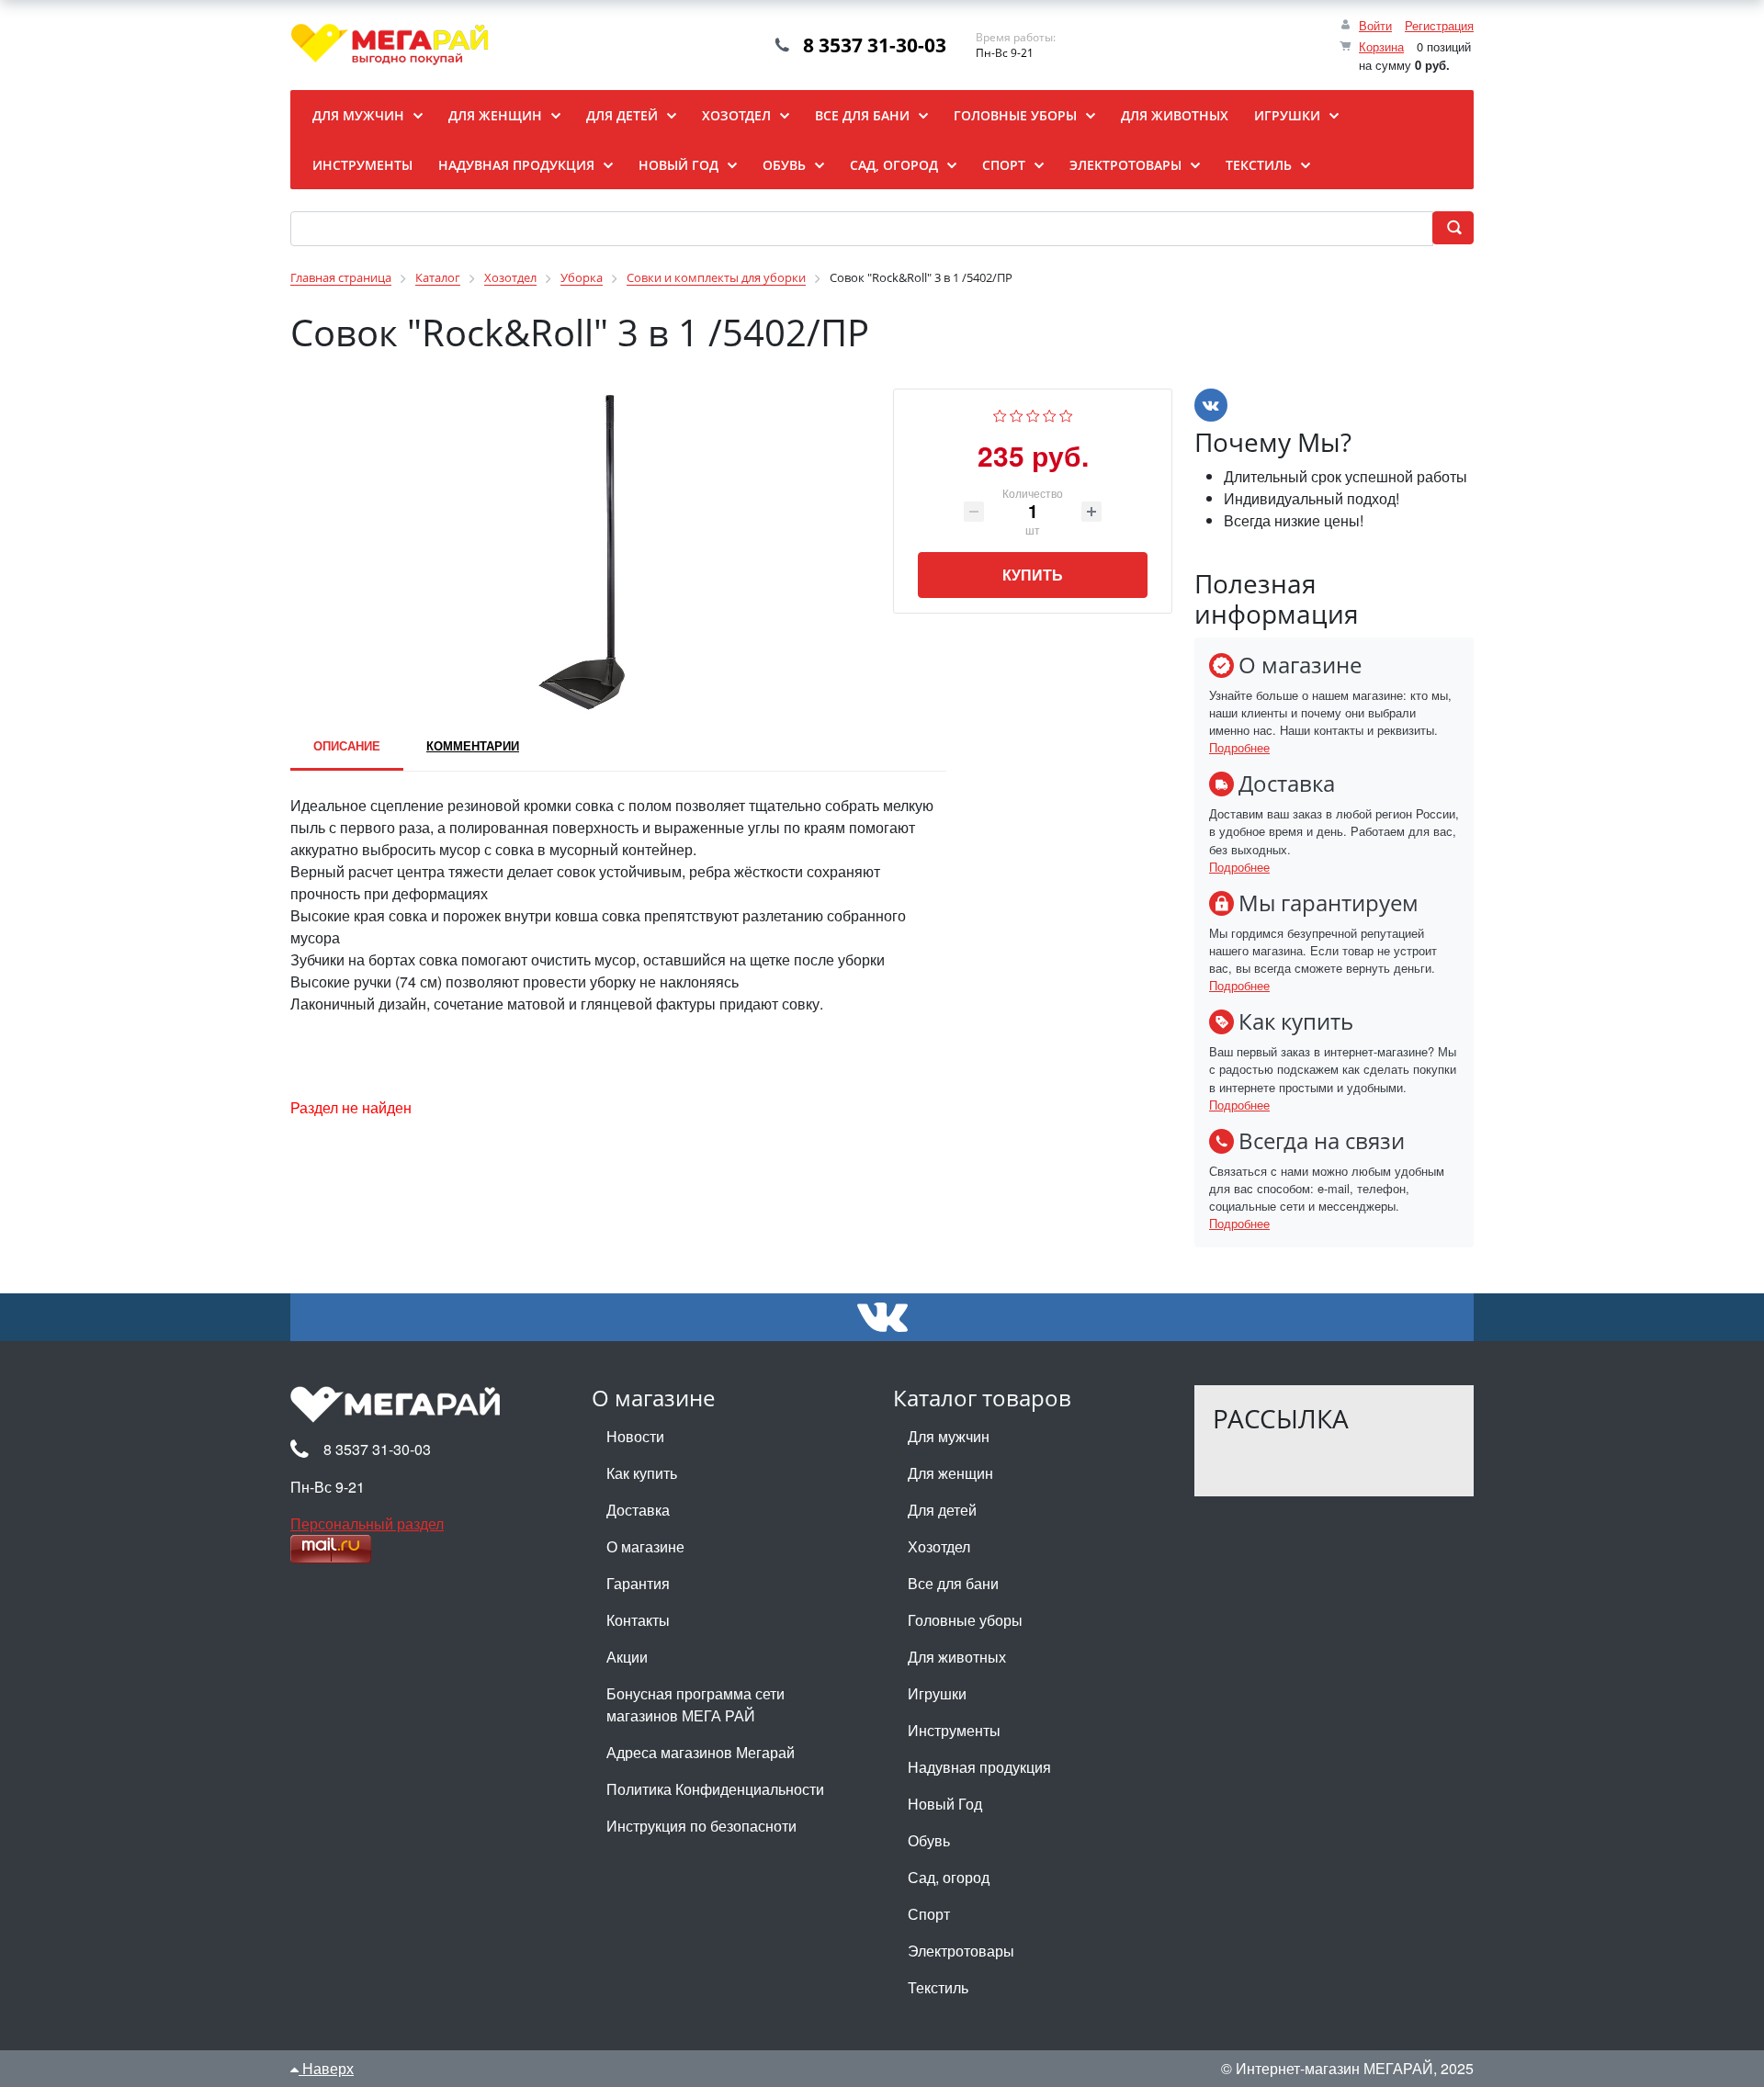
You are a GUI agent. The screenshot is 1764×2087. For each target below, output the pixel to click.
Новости (635, 1436)
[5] (1066, 414)
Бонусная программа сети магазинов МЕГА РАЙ (695, 1704)
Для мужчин (949, 1436)
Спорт (929, 1914)
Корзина (1381, 46)
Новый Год (945, 1804)
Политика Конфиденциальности (715, 1789)
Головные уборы (965, 1620)
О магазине (645, 1546)
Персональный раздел (367, 1523)
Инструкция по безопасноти (701, 1826)
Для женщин (950, 1473)
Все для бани (953, 1583)
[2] (1017, 414)
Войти (1375, 25)
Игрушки (937, 1693)
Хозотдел (939, 1546)
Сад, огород (949, 1877)
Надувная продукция (979, 1767)
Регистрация (1439, 25)
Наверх (326, 2068)
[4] (1050, 414)
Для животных (957, 1657)
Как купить (642, 1473)
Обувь (929, 1840)
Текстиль (938, 1987)
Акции (627, 1657)
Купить (1033, 575)
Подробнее (1239, 747)
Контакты (638, 1620)
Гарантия (638, 1583)
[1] (1000, 414)
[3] (1033, 414)
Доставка (638, 1510)
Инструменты (954, 1730)
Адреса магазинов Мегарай (701, 1752)
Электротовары (961, 1951)
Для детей (942, 1510)
